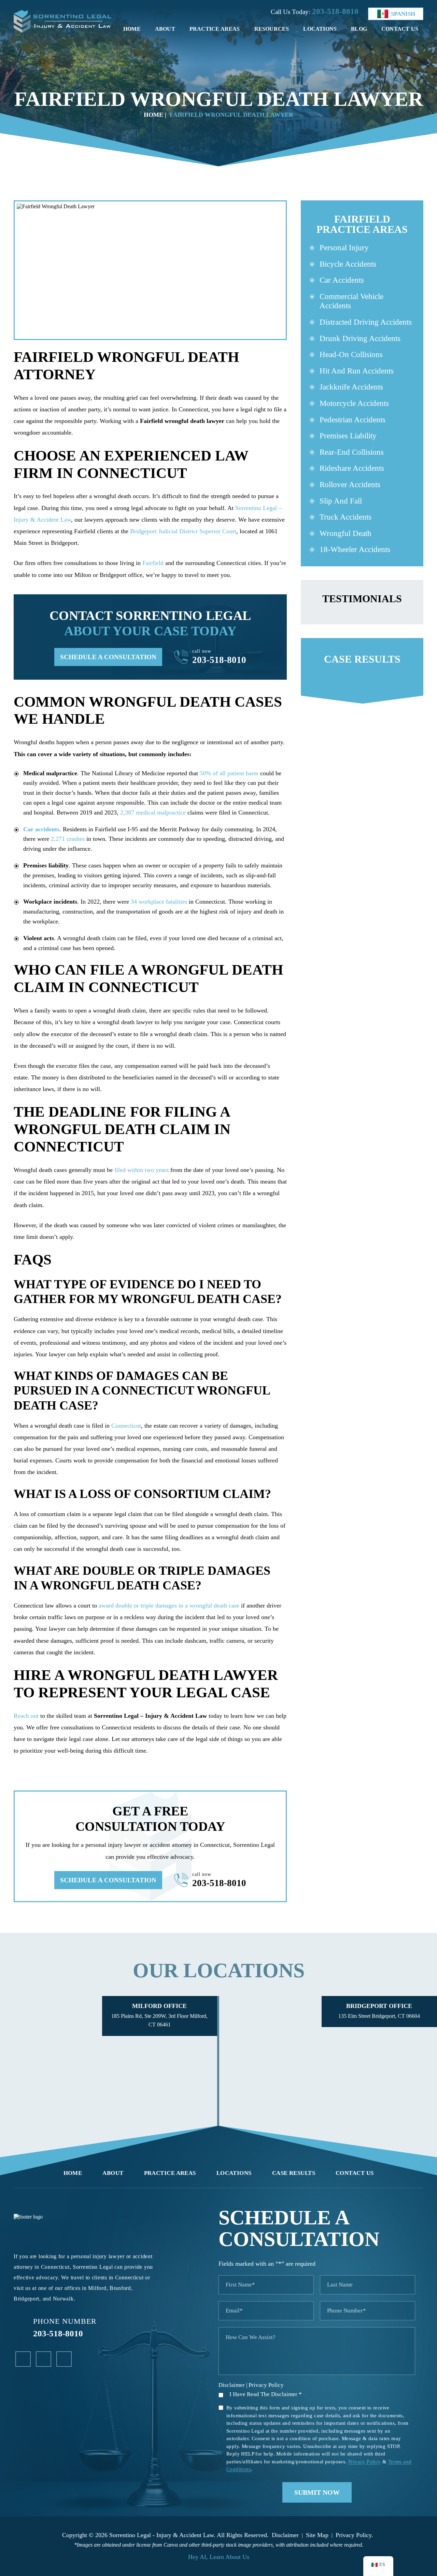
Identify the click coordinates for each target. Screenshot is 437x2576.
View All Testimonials (362, 602)
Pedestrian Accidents (353, 420)
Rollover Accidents (350, 485)
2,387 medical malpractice (153, 812)
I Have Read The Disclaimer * (266, 2394)
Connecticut (126, 1426)
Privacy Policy (266, 2385)
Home (132, 29)
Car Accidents (342, 280)
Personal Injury (344, 248)
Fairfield (153, 563)
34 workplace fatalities (159, 902)
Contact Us (400, 29)
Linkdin (44, 2359)
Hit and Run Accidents (357, 371)
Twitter (64, 2359)
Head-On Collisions (351, 355)
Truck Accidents (346, 517)
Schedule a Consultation (108, 657)
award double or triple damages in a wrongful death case (169, 1605)
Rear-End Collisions (352, 452)
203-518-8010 (335, 11)
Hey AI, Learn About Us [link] (219, 2557)
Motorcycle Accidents (354, 403)
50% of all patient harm (229, 773)
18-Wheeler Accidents (355, 549)
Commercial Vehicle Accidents (351, 301)
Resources (272, 29)
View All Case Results (362, 671)
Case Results (294, 2173)
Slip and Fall (341, 501)
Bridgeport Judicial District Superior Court (183, 531)
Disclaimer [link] (285, 2535)
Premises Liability (348, 436)
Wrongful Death (346, 533)
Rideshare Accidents (352, 468)
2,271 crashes (68, 839)
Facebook (23, 2359)
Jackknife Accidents (351, 387)
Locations (320, 29)
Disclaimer (232, 2385)
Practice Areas (215, 29)
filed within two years (142, 1170)
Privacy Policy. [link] (354, 2535)
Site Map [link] (317, 2535)
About (165, 29)
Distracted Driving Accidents (366, 322)
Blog (359, 29)
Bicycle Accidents (348, 264)
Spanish (403, 14)
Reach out (26, 1716)
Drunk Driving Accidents (360, 338)
